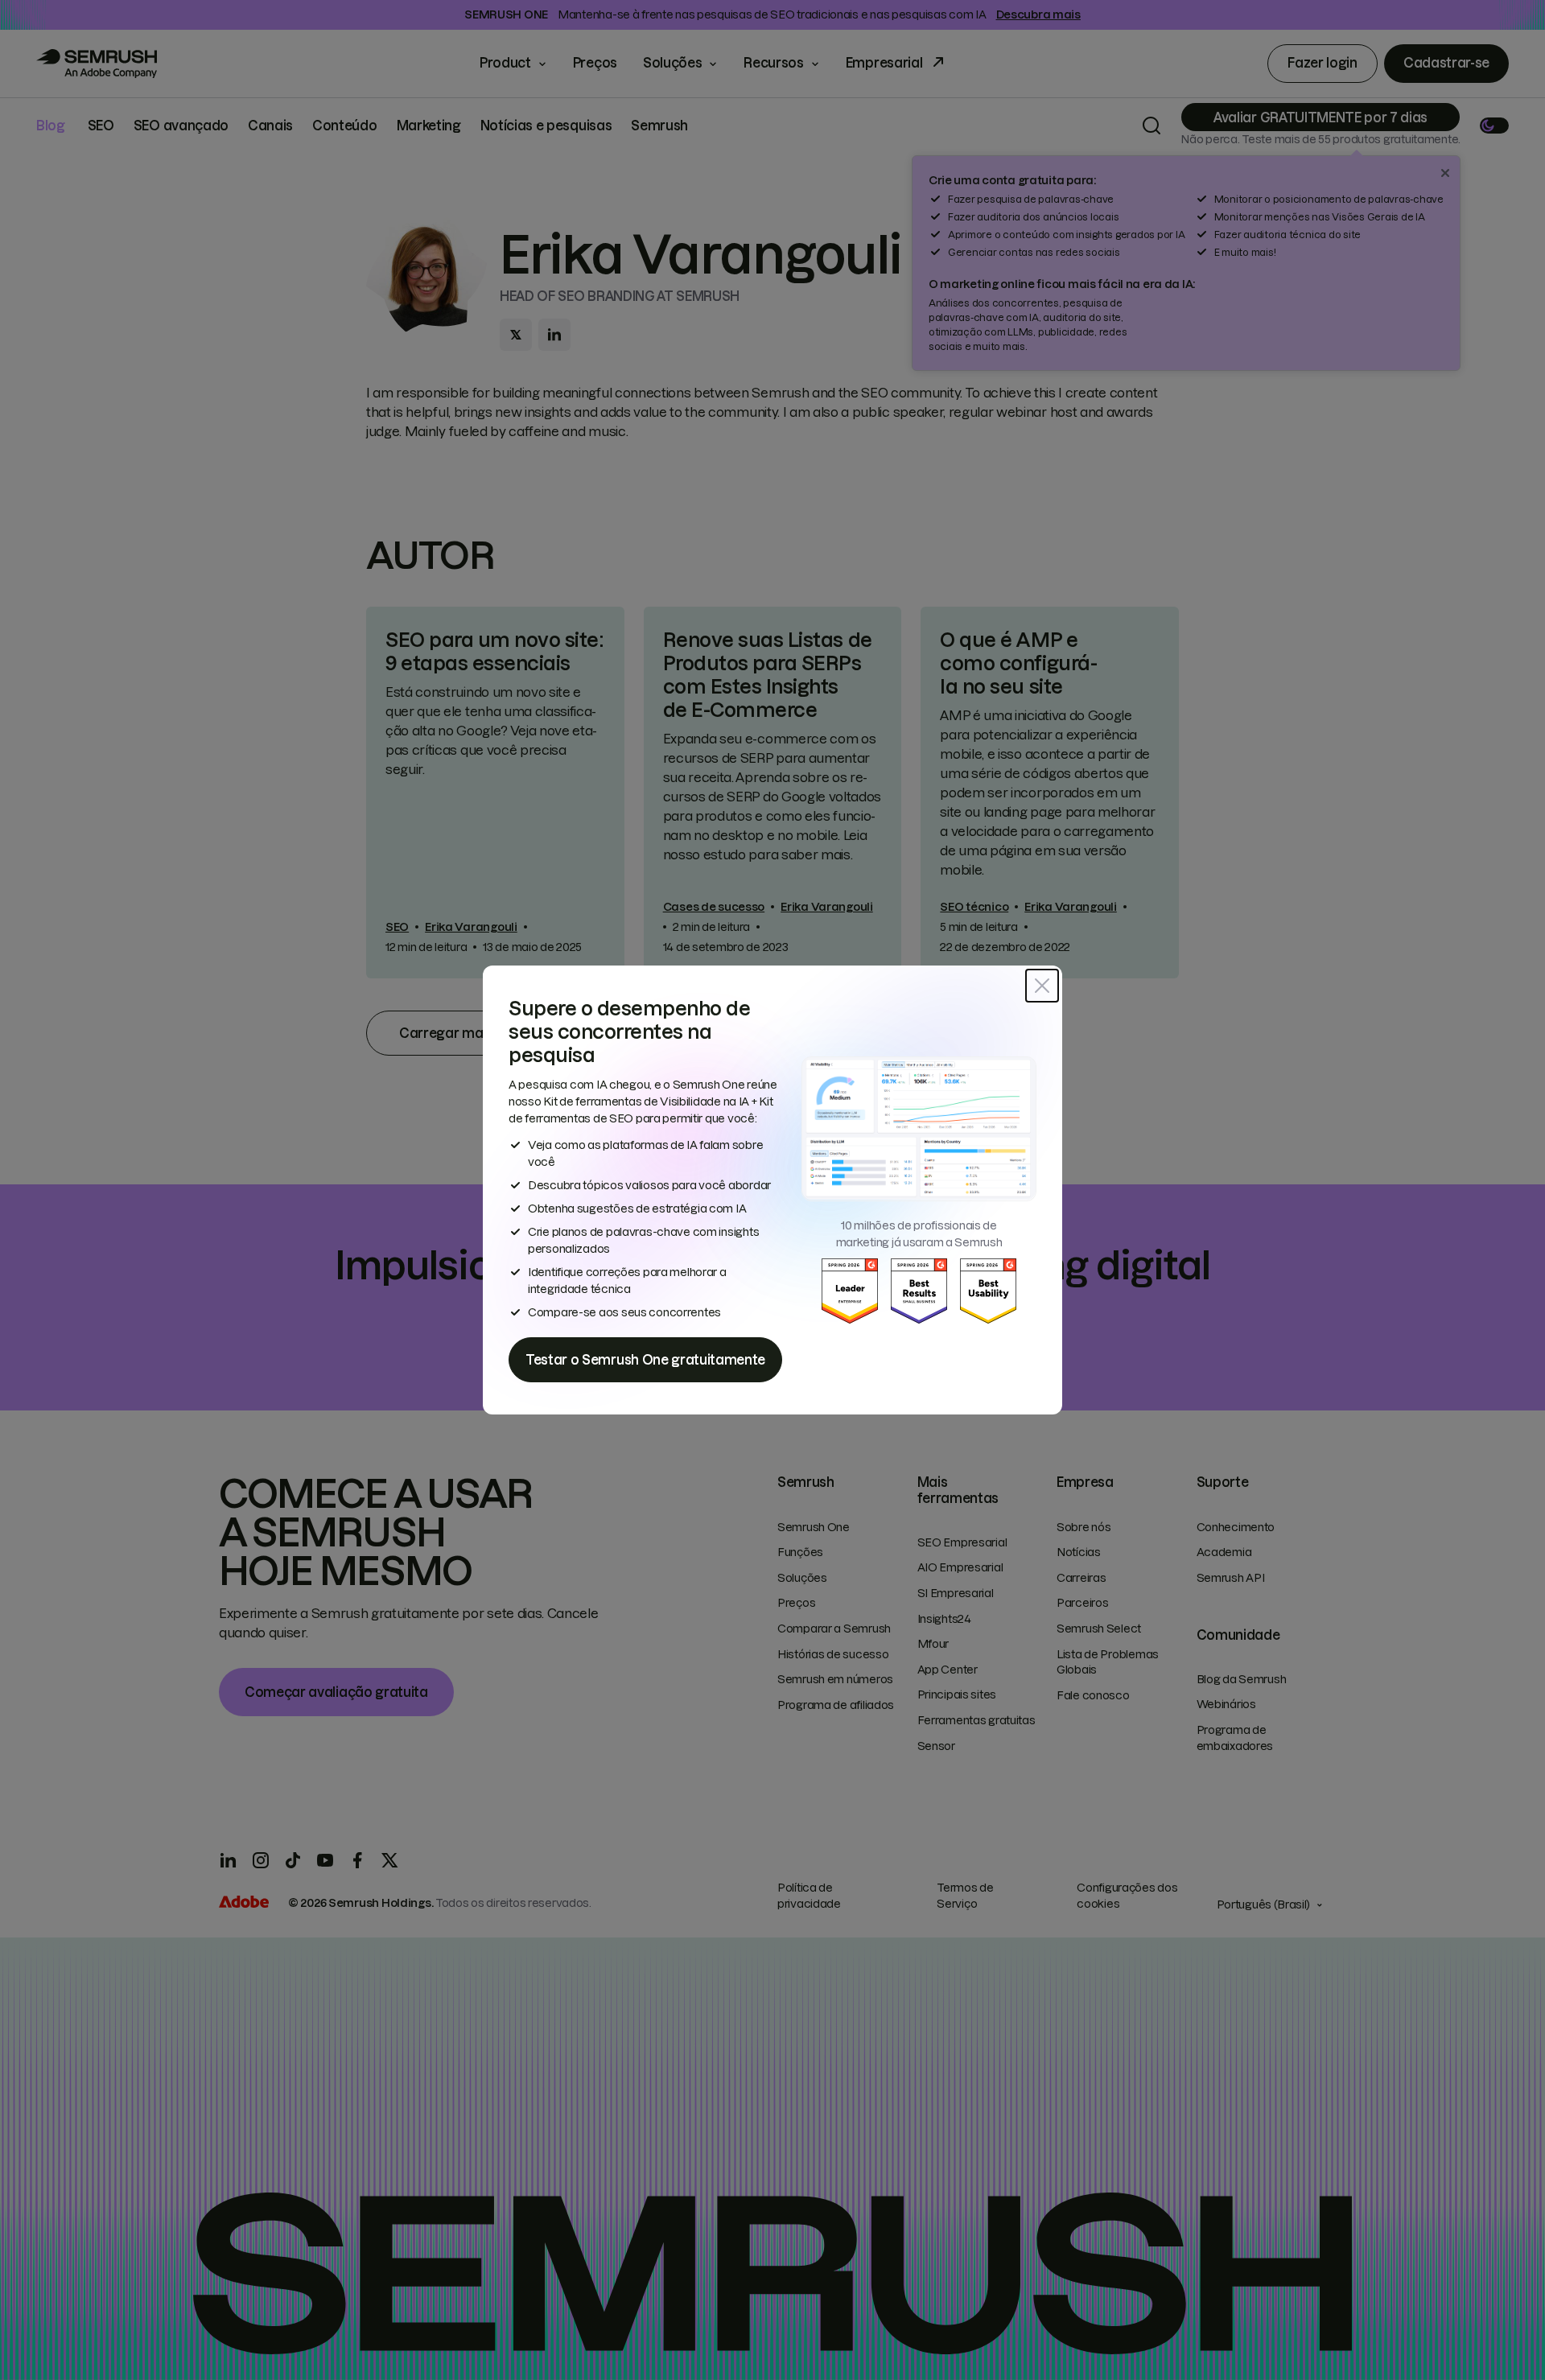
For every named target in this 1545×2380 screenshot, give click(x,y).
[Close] (1042, 986)
